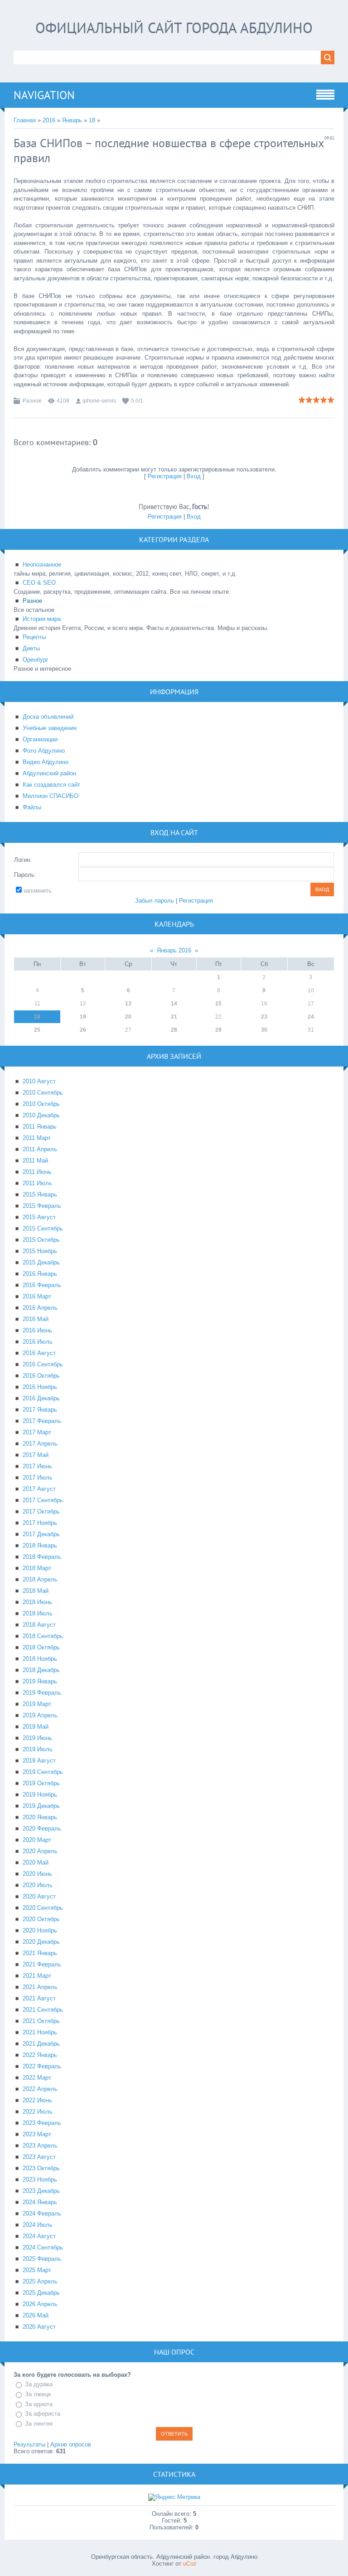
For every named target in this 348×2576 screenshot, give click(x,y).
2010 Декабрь (41, 1115)
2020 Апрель (40, 1851)
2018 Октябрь (41, 1647)
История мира (42, 619)
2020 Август (39, 1896)
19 (83, 1017)
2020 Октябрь (41, 1919)
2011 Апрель (40, 1149)
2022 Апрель (40, 2089)
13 (128, 1004)
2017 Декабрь (41, 1534)
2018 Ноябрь (40, 1659)
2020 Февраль (42, 1829)
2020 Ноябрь (40, 1930)
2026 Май (36, 2315)
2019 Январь (40, 1681)
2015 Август (39, 1217)
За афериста (43, 2414)
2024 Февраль (42, 2213)
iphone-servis (99, 401)
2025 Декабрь (41, 2293)
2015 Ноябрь (40, 1251)
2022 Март (37, 2078)
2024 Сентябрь (43, 2247)
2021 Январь (40, 1953)
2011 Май (35, 1161)
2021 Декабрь (41, 2044)
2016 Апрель (40, 1308)
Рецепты (34, 637)
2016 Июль (38, 1342)
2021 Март (37, 1976)
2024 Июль (38, 2225)
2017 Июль (38, 1478)
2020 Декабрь (41, 1942)
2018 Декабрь (41, 1670)
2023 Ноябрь (40, 2180)
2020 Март (37, 1840)
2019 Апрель (40, 1715)
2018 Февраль (42, 1557)
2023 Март (37, 2134)
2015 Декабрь (41, 1262)
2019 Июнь (37, 1738)
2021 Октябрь (41, 2021)
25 (37, 1030)
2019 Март (37, 1704)
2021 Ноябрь (40, 2032)
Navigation (44, 95)
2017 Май (36, 1455)
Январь (72, 120)
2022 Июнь (37, 2100)
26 (83, 1030)
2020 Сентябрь (43, 1908)
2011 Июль (37, 1183)
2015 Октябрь (41, 1240)
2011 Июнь (37, 1172)
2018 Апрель (40, 1579)
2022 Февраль (42, 2066)
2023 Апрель (40, 2146)
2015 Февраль (42, 1206)
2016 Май (36, 1319)
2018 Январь (40, 1545)
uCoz (190, 2564)
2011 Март (37, 1138)
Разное (32, 401)
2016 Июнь (37, 1330)
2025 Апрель (40, 2281)
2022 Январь (40, 2055)
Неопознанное (42, 565)
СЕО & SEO (39, 583)
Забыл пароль (155, 901)
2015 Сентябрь (43, 1228)
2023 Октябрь (41, 2168)
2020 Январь (40, 1817)
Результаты (29, 2444)
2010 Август (39, 1081)
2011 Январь (40, 1127)
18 (92, 120)
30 (264, 1030)
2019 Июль (38, 1749)
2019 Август (39, 1761)
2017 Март (37, 1432)
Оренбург (36, 660)
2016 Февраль (42, 1285)
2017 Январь (40, 1410)
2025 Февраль (42, 2259)
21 (174, 1017)
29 (218, 1030)
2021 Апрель (40, 1987)
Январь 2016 (174, 950)
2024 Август (39, 2236)
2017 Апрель (40, 1444)
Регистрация (165, 476)
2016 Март (37, 1296)
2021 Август (39, 1998)
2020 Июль (38, 1885)
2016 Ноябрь (40, 1387)
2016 (49, 120)
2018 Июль (38, 1613)
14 (174, 1004)
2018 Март (37, 1568)
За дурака (39, 2384)
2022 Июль (38, 2112)
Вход (194, 476)
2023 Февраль (42, 2123)
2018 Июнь (37, 1602)
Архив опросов (71, 2444)
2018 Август (39, 1625)
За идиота (39, 2404)
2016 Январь (40, 1274)
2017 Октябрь (41, 1511)
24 (311, 1017)
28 (174, 1030)
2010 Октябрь (41, 1104)
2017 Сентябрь (43, 1500)
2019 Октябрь (41, 1783)
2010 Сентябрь (43, 1093)
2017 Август (39, 1489)
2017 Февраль (42, 1421)
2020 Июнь (37, 1874)
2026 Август (39, 2327)
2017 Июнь (37, 1466)
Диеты (31, 648)
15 (218, 1004)
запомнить (37, 891)
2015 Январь (40, 1194)
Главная (25, 120)
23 (264, 1017)
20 (128, 1017)
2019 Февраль (42, 1693)
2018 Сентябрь (43, 1636)
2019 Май (36, 1727)
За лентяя (39, 2424)
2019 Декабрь (41, 1806)
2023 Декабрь (41, 2191)
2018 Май (36, 1591)
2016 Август (39, 1353)
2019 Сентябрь (43, 1772)
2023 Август (39, 2157)
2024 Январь (40, 2202)
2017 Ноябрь (40, 1523)
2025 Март (37, 2270)
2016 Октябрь (41, 1376)
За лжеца (38, 2394)
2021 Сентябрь (43, 2010)
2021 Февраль (42, 1964)
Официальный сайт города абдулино (174, 28)
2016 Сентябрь (43, 1364)
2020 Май (36, 1862)
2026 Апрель (40, 2304)
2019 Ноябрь (40, 1795)
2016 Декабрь (41, 1398)
